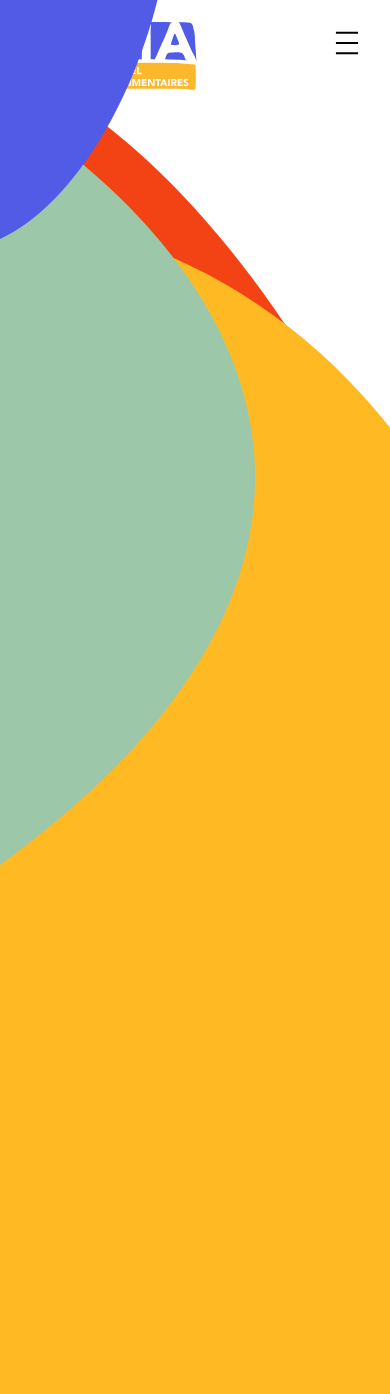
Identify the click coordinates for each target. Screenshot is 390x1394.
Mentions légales (259, 1291)
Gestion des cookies (96, 1359)
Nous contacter (168, 834)
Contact (49, 1291)
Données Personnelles (279, 1359)
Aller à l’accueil (168, 696)
